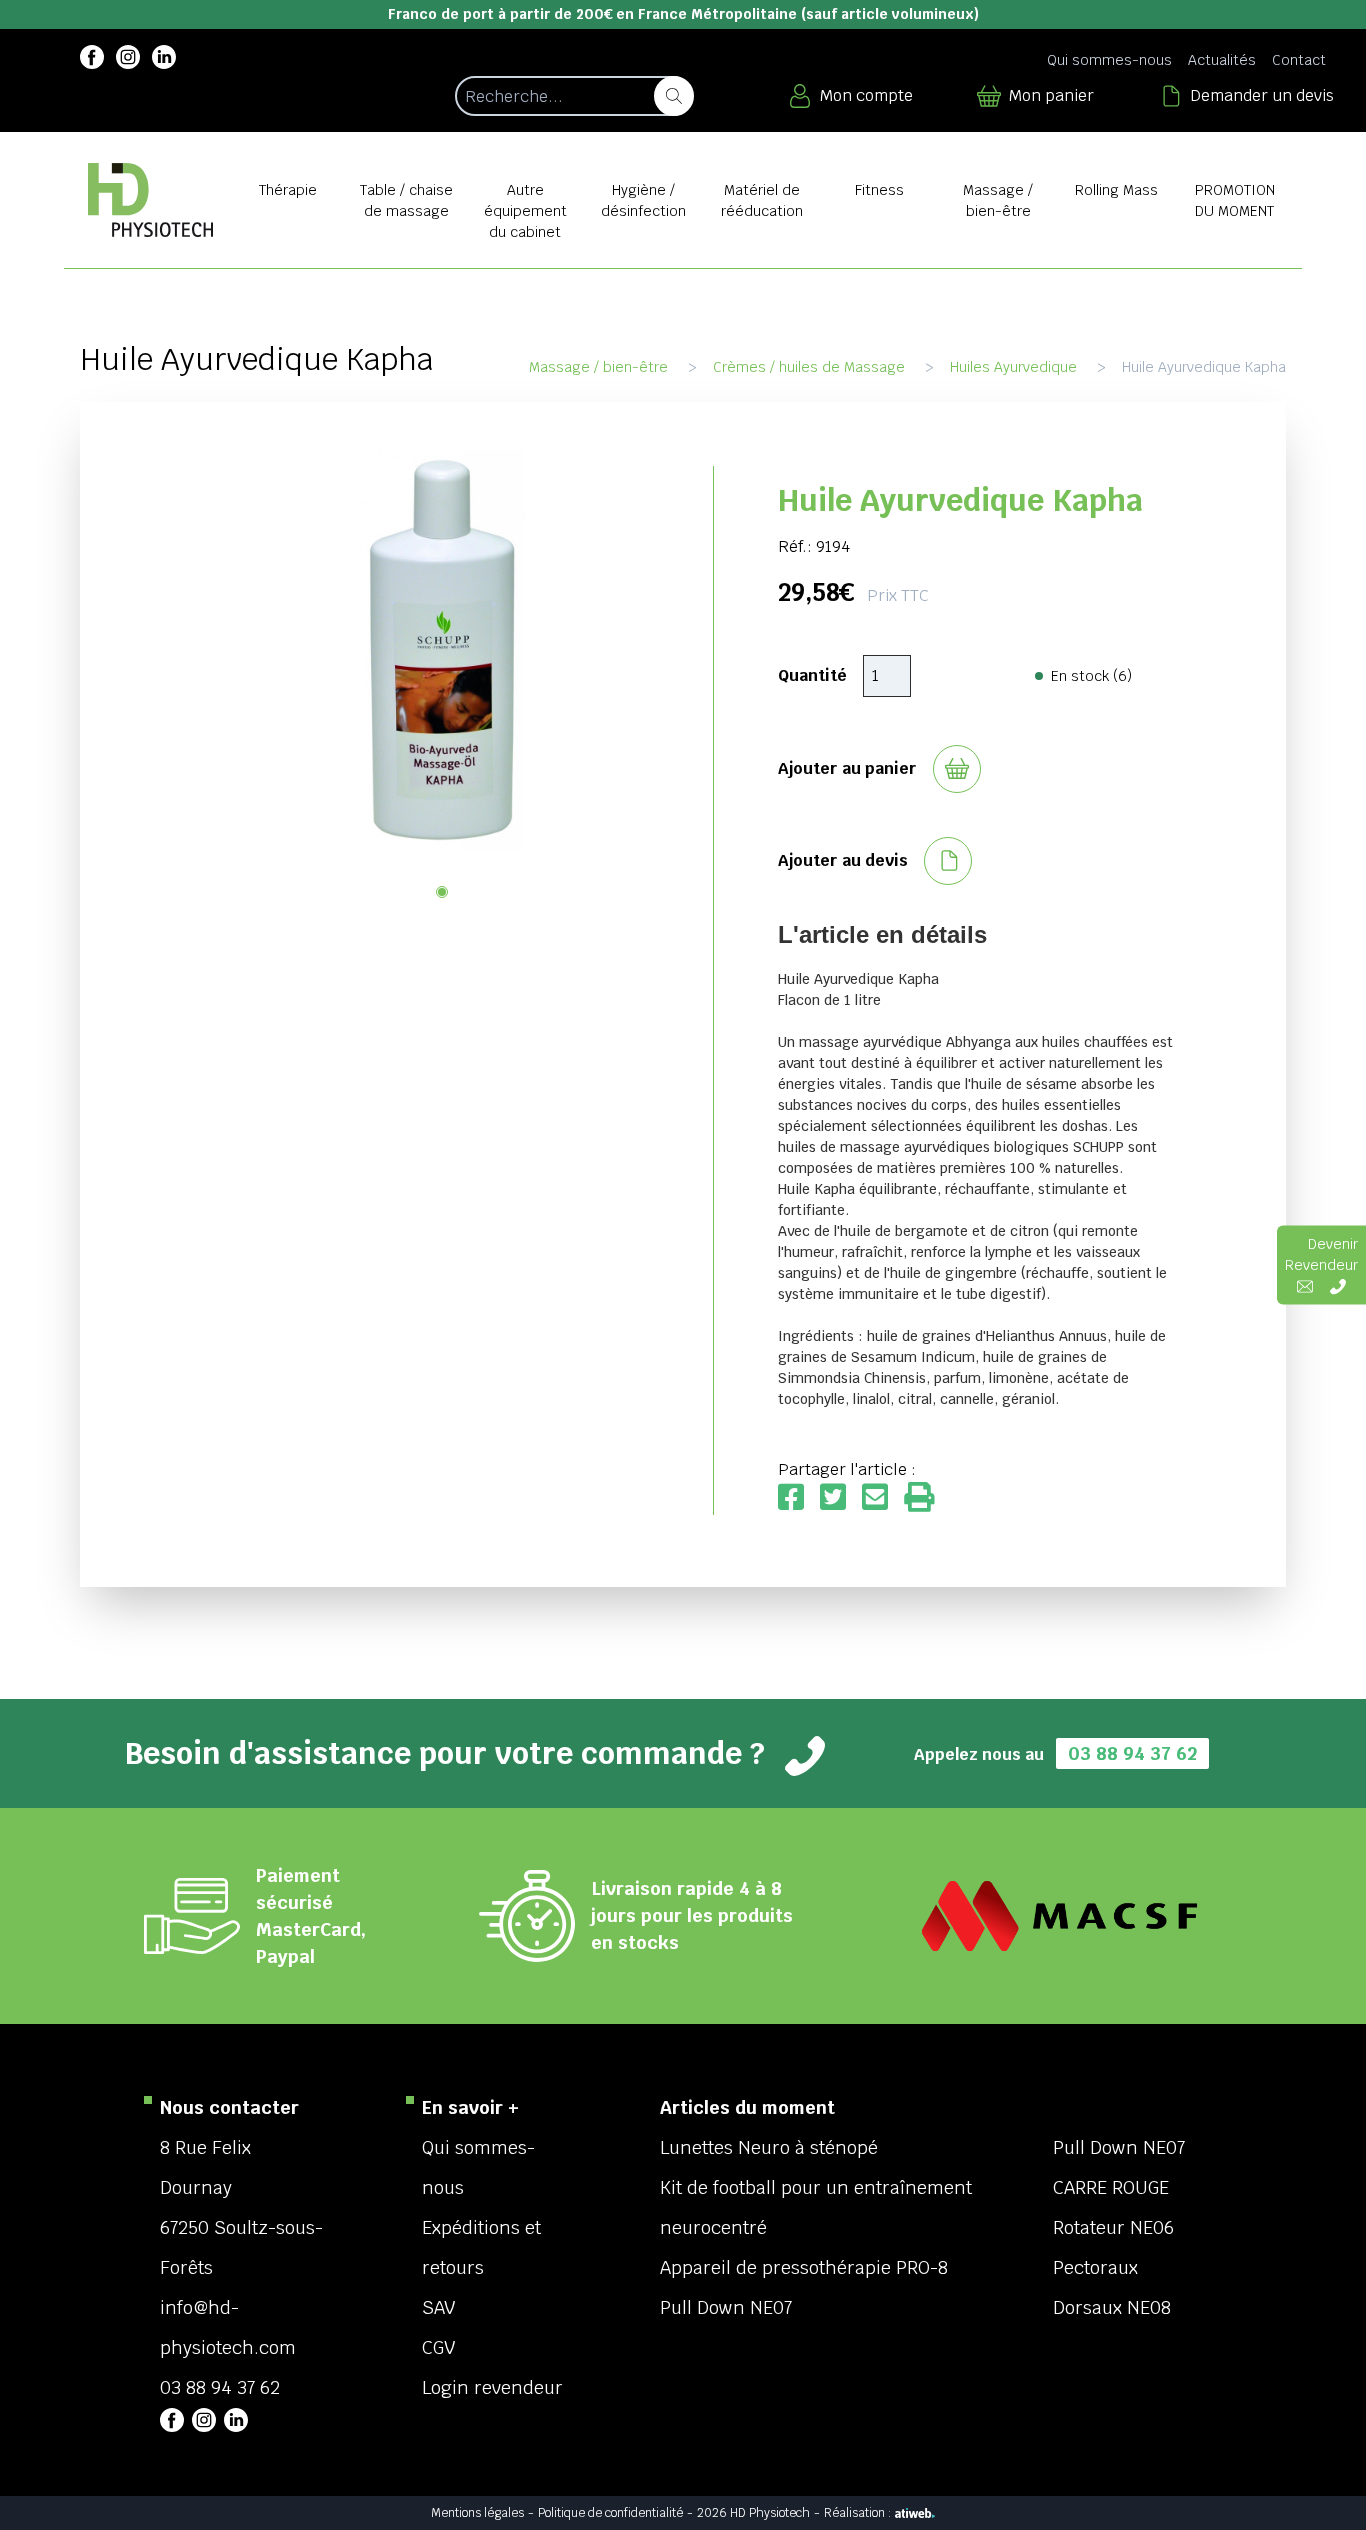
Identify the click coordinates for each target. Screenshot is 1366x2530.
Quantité (812, 675)
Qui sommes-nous (1109, 60)
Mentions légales (477, 2513)
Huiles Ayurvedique (1013, 367)
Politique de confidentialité (610, 2513)
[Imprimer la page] (919, 1498)
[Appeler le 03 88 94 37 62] (1338, 1286)
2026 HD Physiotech (753, 2513)
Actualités (1222, 60)
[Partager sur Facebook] (799, 1498)
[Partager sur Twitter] (841, 1498)
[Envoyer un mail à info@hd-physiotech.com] (1305, 1286)
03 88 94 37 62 (1132, 1753)
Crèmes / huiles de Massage (809, 367)
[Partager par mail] (883, 1498)
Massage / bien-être (598, 367)
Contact (1299, 60)
